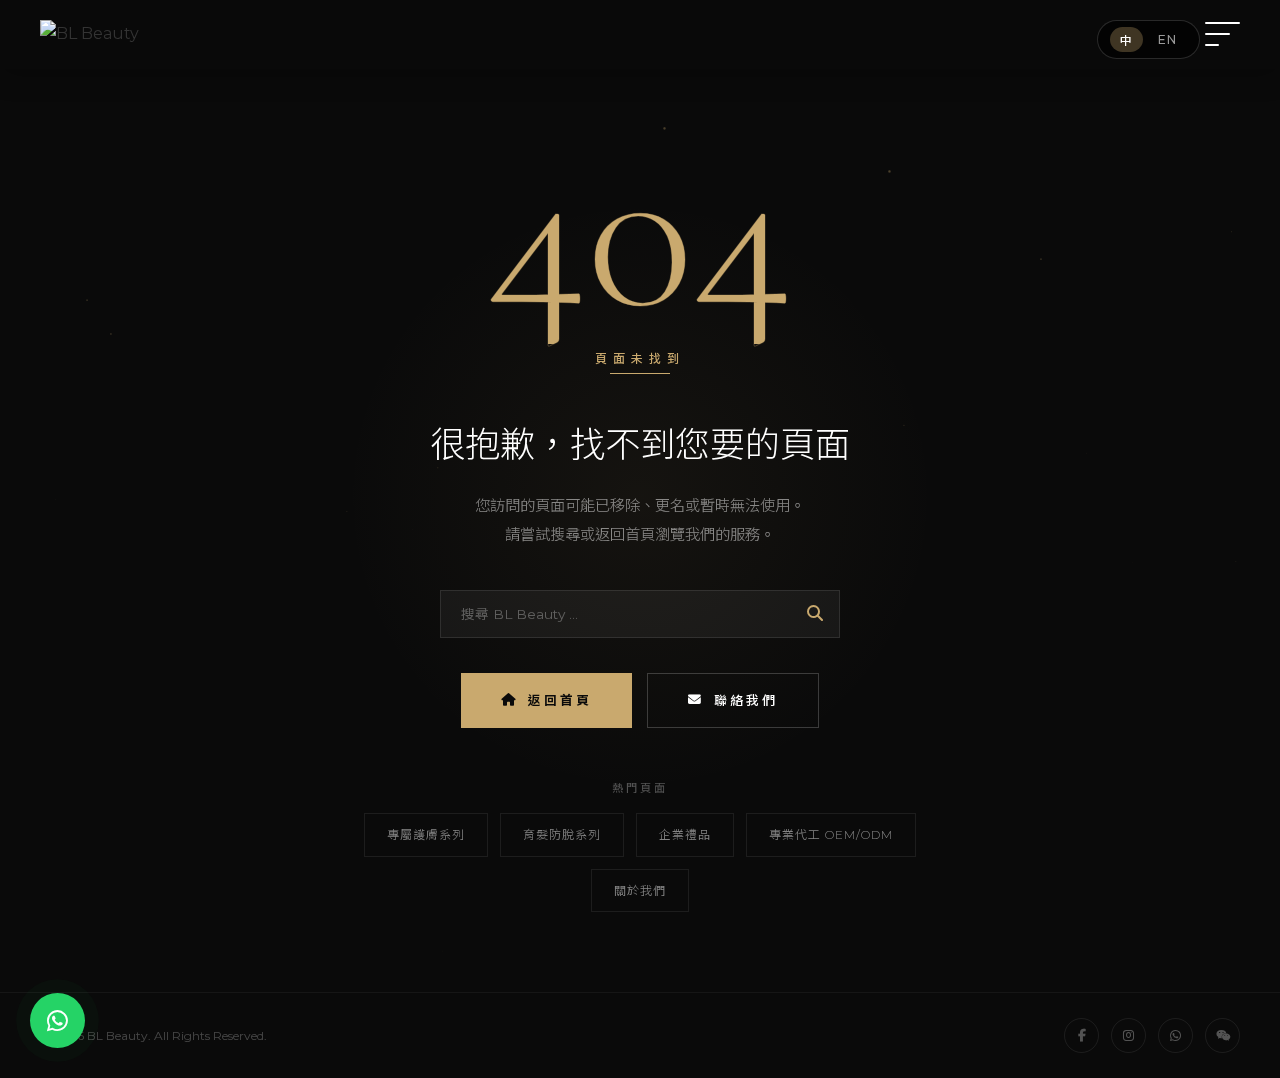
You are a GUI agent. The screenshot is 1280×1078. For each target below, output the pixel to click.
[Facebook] (1081, 1035)
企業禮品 (685, 834)
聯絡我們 (746, 700)
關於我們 (640, 890)
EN (1167, 39)
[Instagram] (1128, 1035)
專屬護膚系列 (426, 834)
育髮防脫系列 (562, 834)
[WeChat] (1222, 1035)
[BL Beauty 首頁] (89, 34)
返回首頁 (560, 700)
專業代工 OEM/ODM (831, 834)
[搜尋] (815, 614)
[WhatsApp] (1175, 1035)
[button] (1222, 34)
